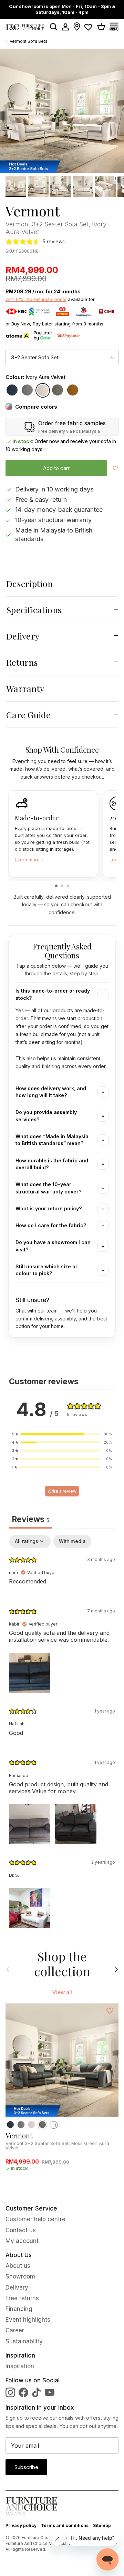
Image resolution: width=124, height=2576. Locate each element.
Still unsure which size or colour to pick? (46, 1270)
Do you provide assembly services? (46, 1116)
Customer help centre (35, 2219)
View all (62, 1992)
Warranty (25, 688)
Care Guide (28, 715)
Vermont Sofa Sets (29, 41)
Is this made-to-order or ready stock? (53, 994)
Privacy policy (21, 2525)
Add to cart (56, 468)
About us (18, 2266)
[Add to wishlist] (115, 468)
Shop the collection (62, 1964)
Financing (19, 2309)
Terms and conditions (65, 2525)
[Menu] (116, 27)
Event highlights (28, 2320)
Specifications (34, 610)
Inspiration (20, 2366)
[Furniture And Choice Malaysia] (25, 27)
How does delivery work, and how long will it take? (51, 1092)
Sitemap (102, 2525)
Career (15, 2330)
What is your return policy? (49, 1208)
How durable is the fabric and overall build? (52, 1164)
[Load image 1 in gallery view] (62, 111)
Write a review (62, 1491)
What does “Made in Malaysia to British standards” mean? (52, 1140)
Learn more (29, 860)
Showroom (20, 2276)
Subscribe (26, 2467)
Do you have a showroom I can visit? (53, 1246)
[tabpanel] (62, 1733)
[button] (62, 1434)
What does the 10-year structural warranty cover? (48, 1188)
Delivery (23, 636)
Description (29, 583)
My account (22, 2241)
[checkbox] (72, 1541)
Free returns (22, 2298)
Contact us (21, 2230)
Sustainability (24, 2341)
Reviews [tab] (30, 1519)
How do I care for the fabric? (51, 1225)
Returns (22, 662)
